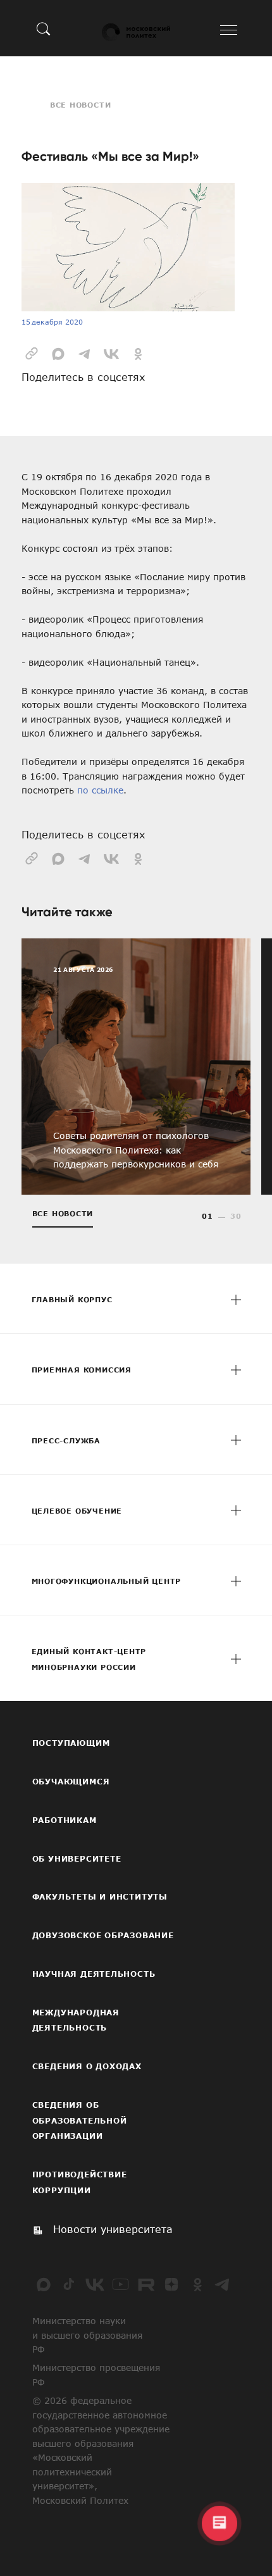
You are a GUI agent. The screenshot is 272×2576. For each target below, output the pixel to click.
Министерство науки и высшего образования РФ (87, 2335)
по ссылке (100, 790)
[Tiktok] (69, 2284)
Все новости (81, 105)
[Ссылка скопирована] (32, 352)
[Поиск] (44, 28)
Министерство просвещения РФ (96, 2375)
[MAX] (44, 2284)
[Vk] (95, 2284)
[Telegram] (223, 2284)
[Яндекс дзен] (171, 2284)
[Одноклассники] (197, 2284)
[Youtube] (120, 2284)
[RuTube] (146, 2284)
